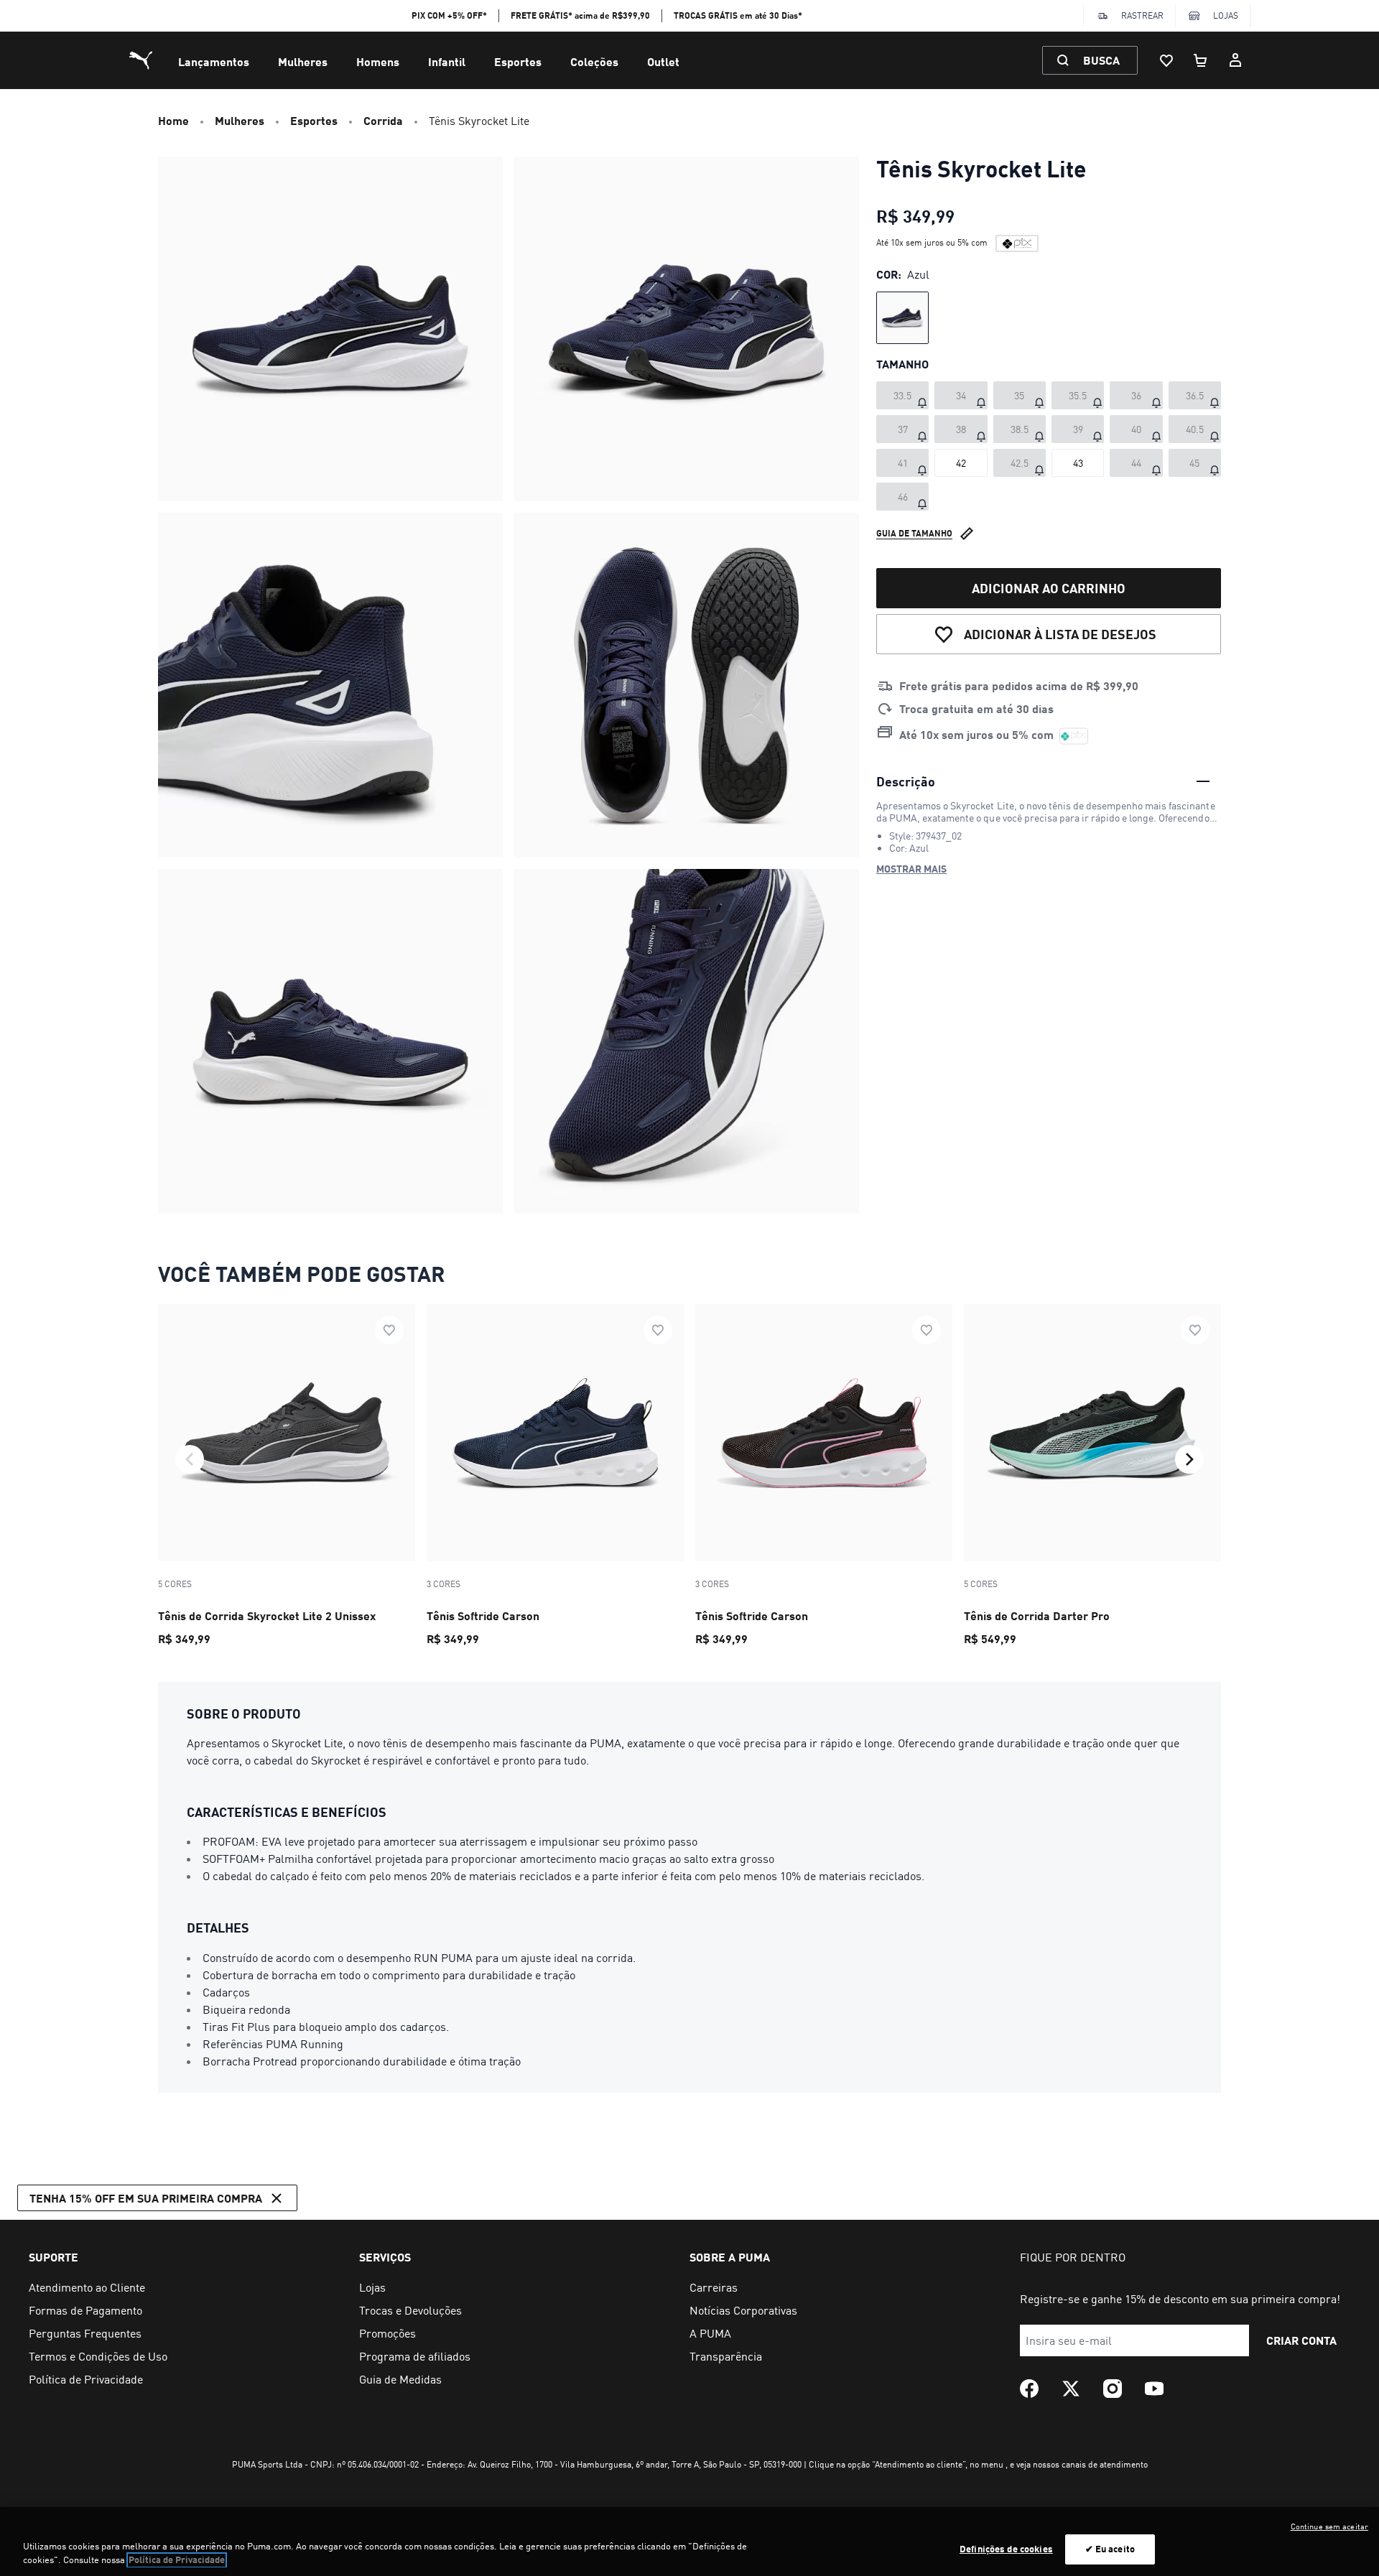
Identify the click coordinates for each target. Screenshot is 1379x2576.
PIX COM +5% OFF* (449, 15)
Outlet (663, 61)
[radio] (902, 318)
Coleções (594, 61)
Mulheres (303, 61)
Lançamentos (214, 61)
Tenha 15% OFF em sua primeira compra (146, 2198)
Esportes (518, 61)
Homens (378, 61)
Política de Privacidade (177, 2560)
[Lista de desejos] (1166, 60)
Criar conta (1301, 2340)
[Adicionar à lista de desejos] (389, 1330)
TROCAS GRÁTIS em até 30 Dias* (738, 15)
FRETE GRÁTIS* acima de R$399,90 (580, 15)
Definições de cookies (1006, 2549)
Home (173, 120)
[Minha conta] (1235, 60)
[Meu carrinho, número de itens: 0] (1201, 60)
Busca (1101, 60)
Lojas (1226, 15)
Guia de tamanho (914, 533)
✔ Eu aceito (1110, 2549)
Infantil (447, 61)
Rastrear (1142, 15)
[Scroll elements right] (1189, 1459)
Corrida (383, 120)
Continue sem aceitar (1329, 2526)
